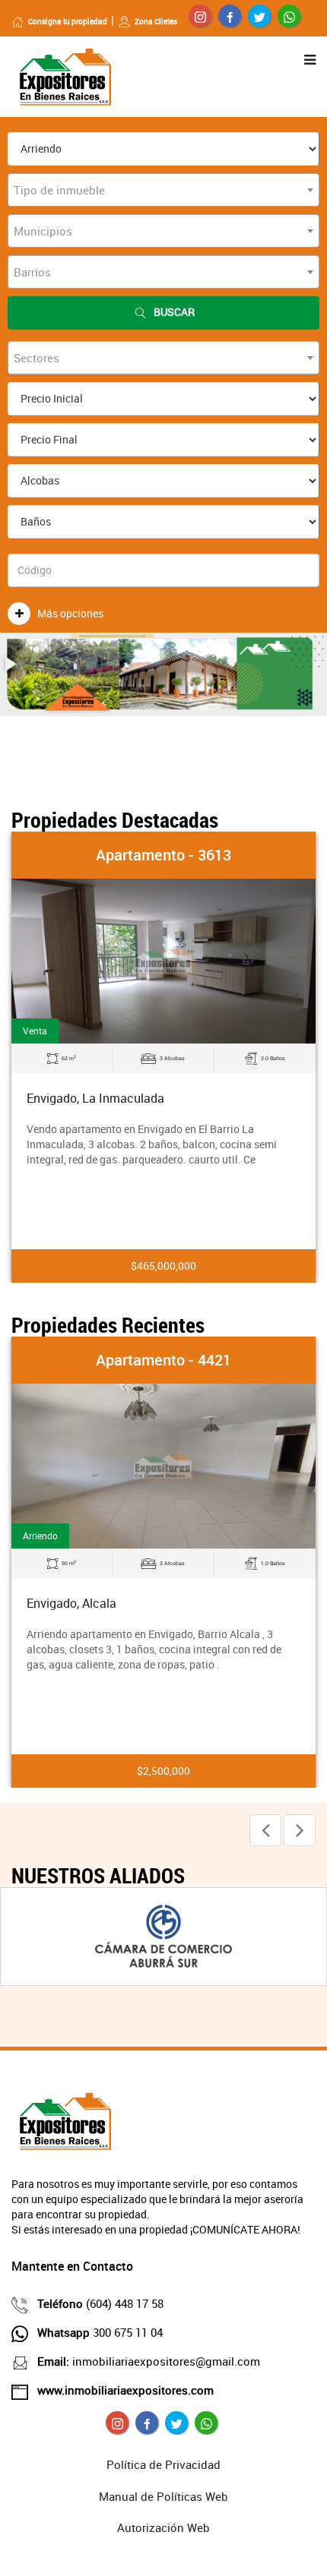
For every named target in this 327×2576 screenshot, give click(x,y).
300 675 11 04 (100, 2332)
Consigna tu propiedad (68, 21)
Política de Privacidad (163, 2464)
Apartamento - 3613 (163, 855)
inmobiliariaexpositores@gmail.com (149, 2361)
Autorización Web (163, 2527)
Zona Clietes (156, 21)
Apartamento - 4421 (163, 1360)
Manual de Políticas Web (163, 2496)
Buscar (174, 312)
